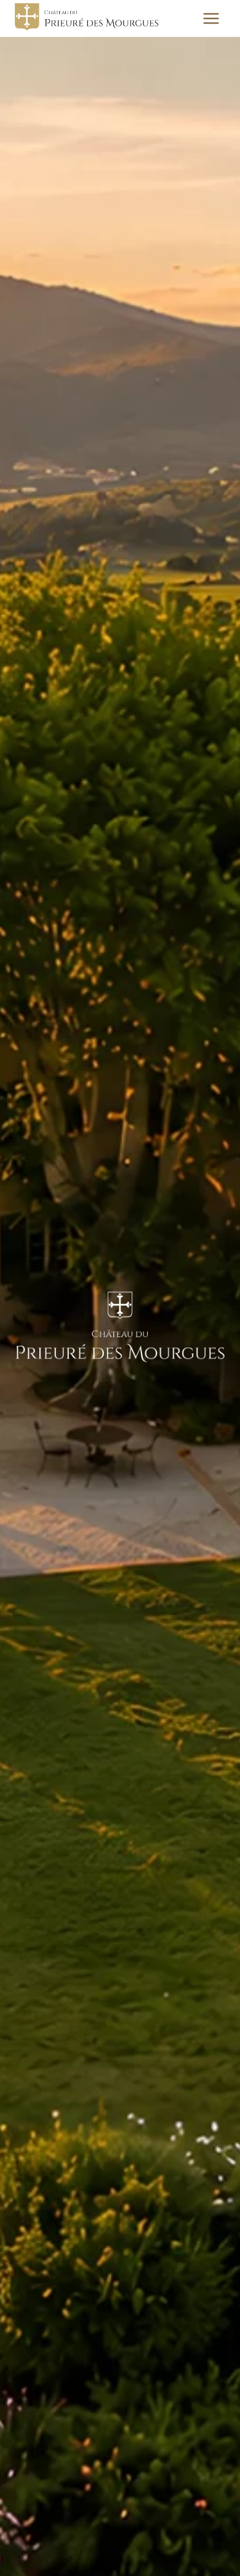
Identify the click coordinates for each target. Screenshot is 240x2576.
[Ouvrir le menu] (211, 18)
